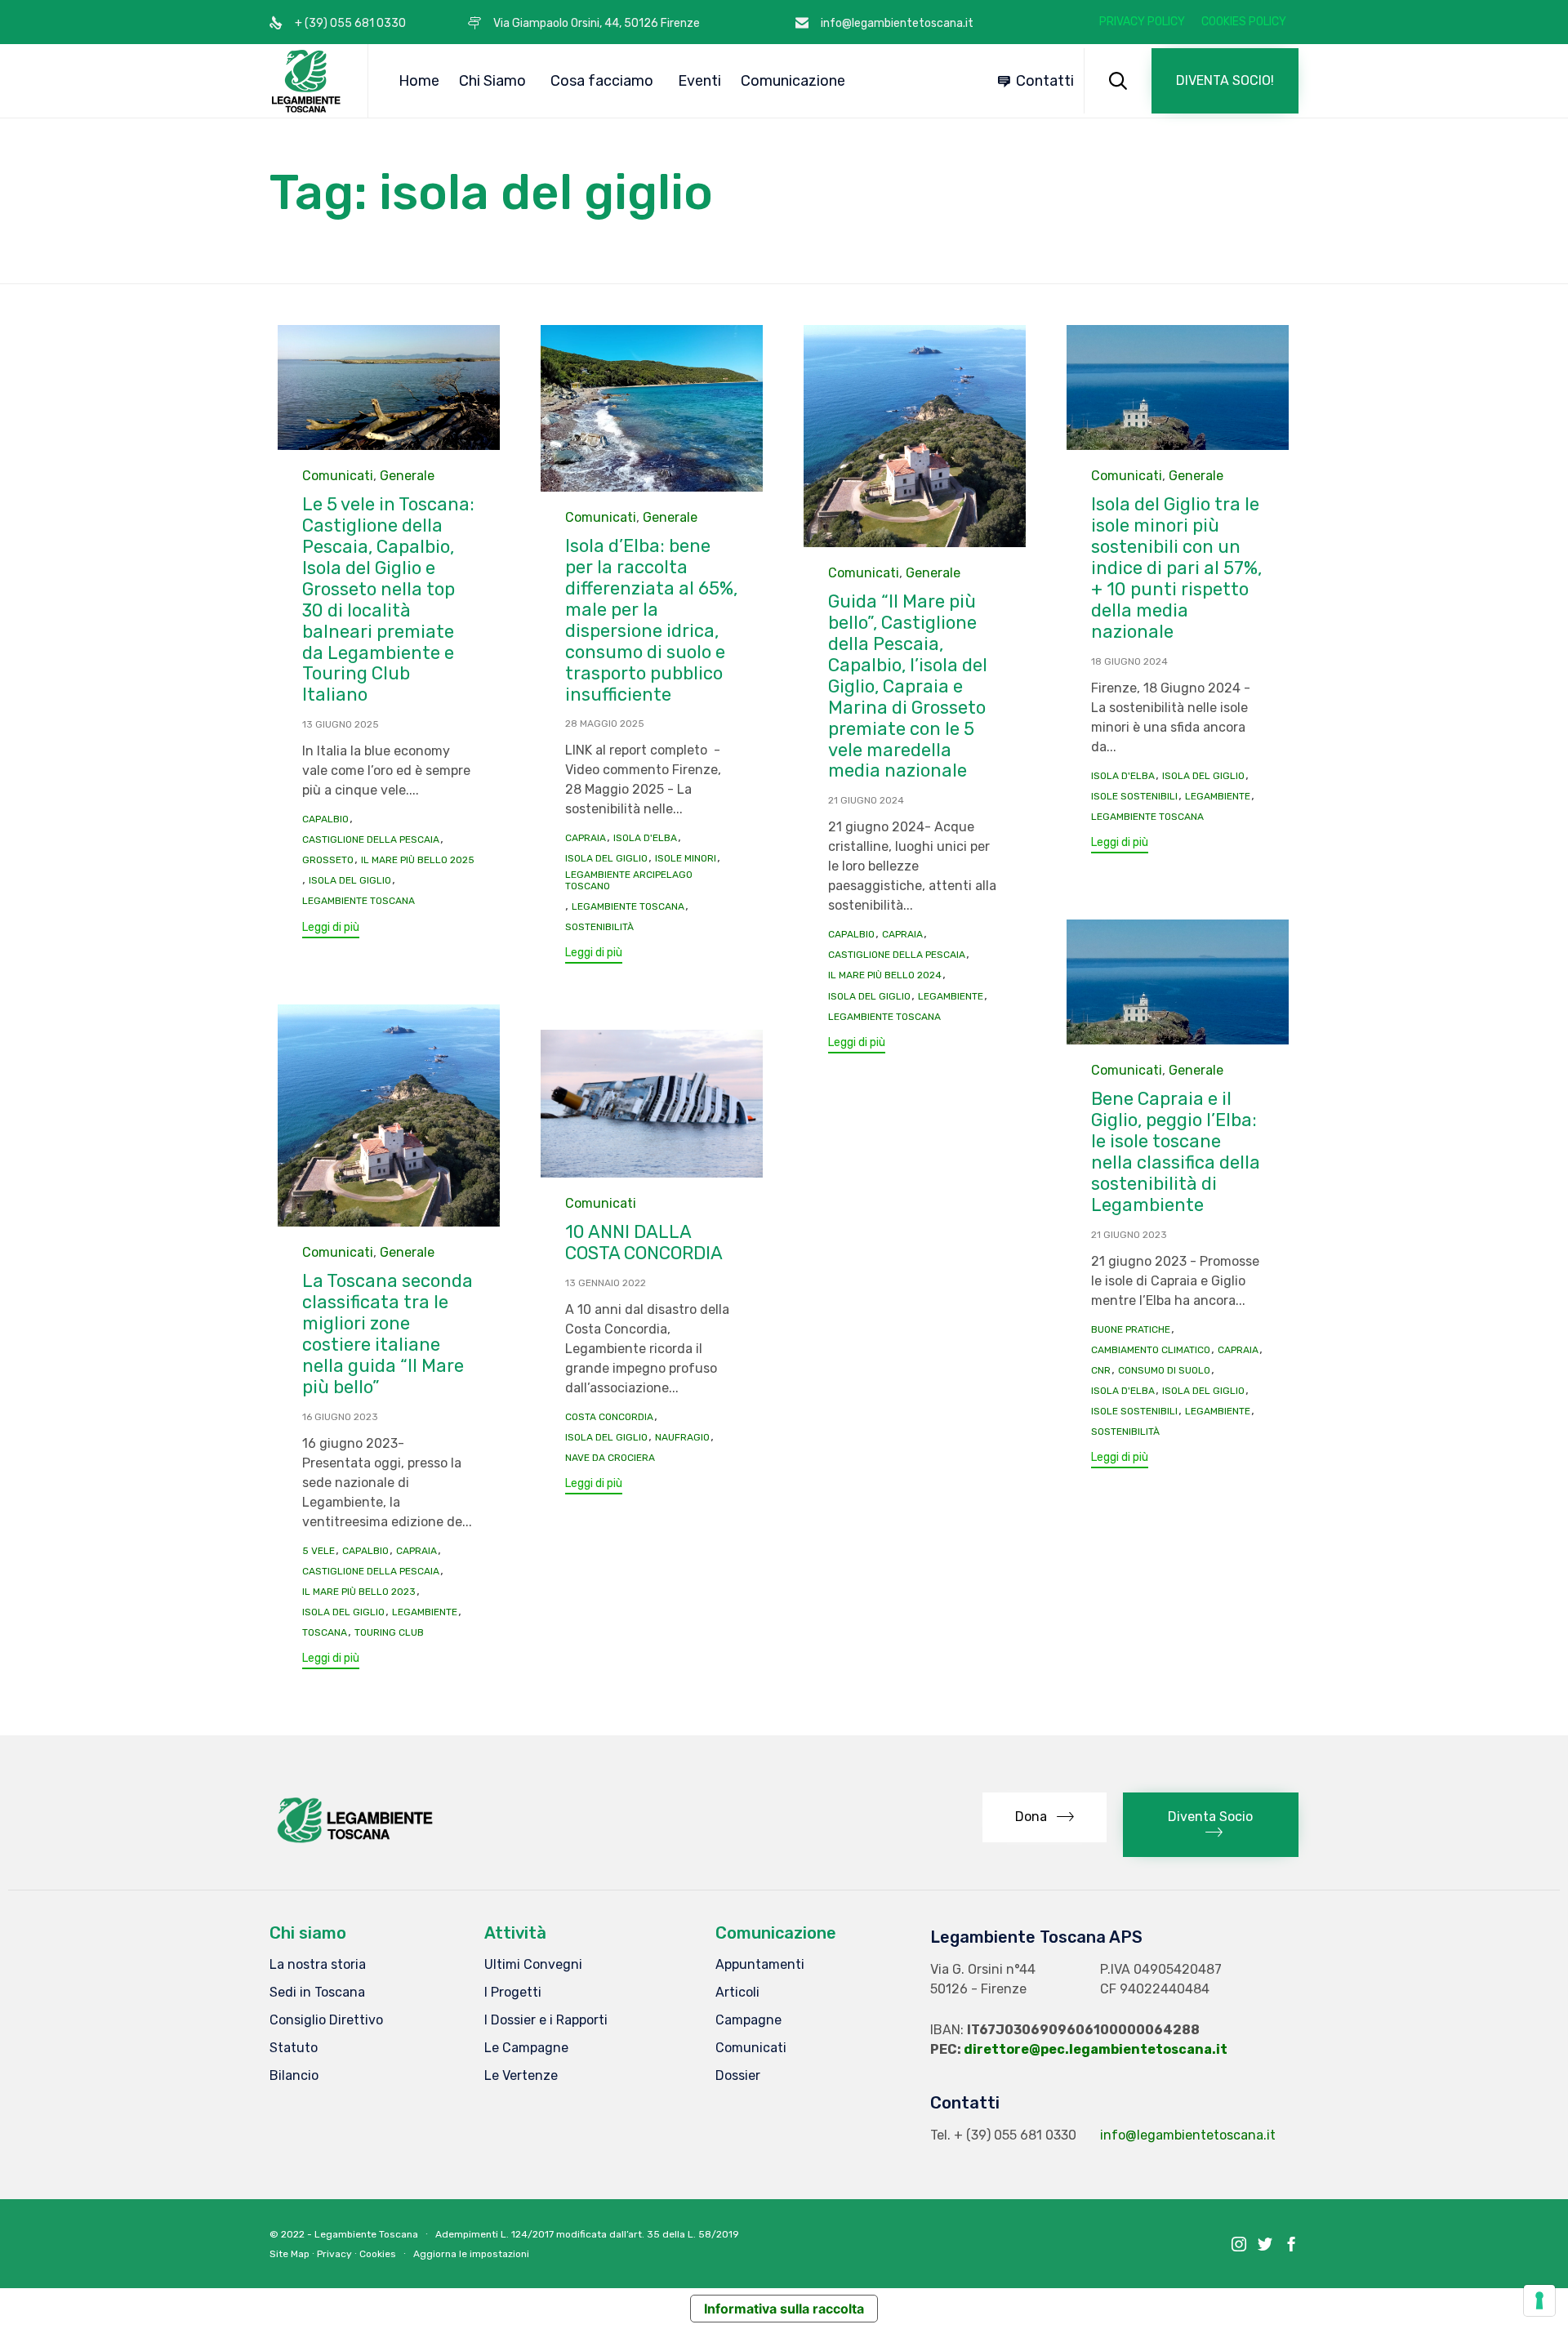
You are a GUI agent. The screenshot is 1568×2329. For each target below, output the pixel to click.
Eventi (699, 81)
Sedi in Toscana (317, 1992)
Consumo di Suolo (1164, 1370)
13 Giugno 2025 (341, 724)
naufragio (682, 1437)
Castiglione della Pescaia (371, 839)
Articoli (737, 1992)
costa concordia (609, 1417)
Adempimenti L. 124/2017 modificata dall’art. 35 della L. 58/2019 (587, 2234)
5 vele (318, 1551)
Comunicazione (793, 81)
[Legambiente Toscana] (306, 81)
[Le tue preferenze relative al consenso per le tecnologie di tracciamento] (1539, 2300)
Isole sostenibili (1134, 796)
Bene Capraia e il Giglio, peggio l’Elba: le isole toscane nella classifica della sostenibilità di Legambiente (1176, 1152)
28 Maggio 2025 (605, 724)
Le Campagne (526, 2048)
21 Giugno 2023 (1129, 1235)
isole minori (686, 858)
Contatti (1045, 81)
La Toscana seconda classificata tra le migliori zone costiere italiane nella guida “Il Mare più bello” (388, 1334)
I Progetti (513, 1992)
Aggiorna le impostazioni (471, 2254)
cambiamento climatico (1151, 1350)
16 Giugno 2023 (340, 1417)
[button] (1225, 81)
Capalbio (325, 819)
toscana (325, 1632)
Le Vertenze (521, 2075)
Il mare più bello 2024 (885, 975)
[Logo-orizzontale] (354, 1843)
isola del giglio (350, 880)
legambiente (951, 996)
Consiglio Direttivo (326, 2020)
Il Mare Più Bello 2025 (418, 860)
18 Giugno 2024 (1129, 661)
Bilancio (294, 2075)
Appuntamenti (760, 1964)
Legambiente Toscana (359, 901)
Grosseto (328, 860)
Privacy (334, 2254)
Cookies (378, 2254)
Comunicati (338, 476)
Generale (407, 476)
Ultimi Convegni (533, 1964)
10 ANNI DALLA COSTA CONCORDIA (644, 1242)
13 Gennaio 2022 (606, 1283)
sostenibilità (599, 927)
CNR (1101, 1370)
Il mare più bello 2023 (359, 1592)
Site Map (290, 2254)
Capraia (586, 838)
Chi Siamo (492, 81)
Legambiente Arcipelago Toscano (629, 880)
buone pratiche (1131, 1329)
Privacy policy (1142, 22)
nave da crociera (610, 1458)
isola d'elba (645, 838)
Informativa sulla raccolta (784, 2309)
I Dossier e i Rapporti (546, 2020)
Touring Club (389, 1632)
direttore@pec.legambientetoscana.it (1096, 2049)
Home (419, 81)
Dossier (738, 2075)
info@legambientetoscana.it (1188, 2135)
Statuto (294, 2048)
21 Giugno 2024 (866, 800)
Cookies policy (1244, 22)
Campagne (748, 2020)
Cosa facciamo (602, 81)
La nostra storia (318, 1964)
